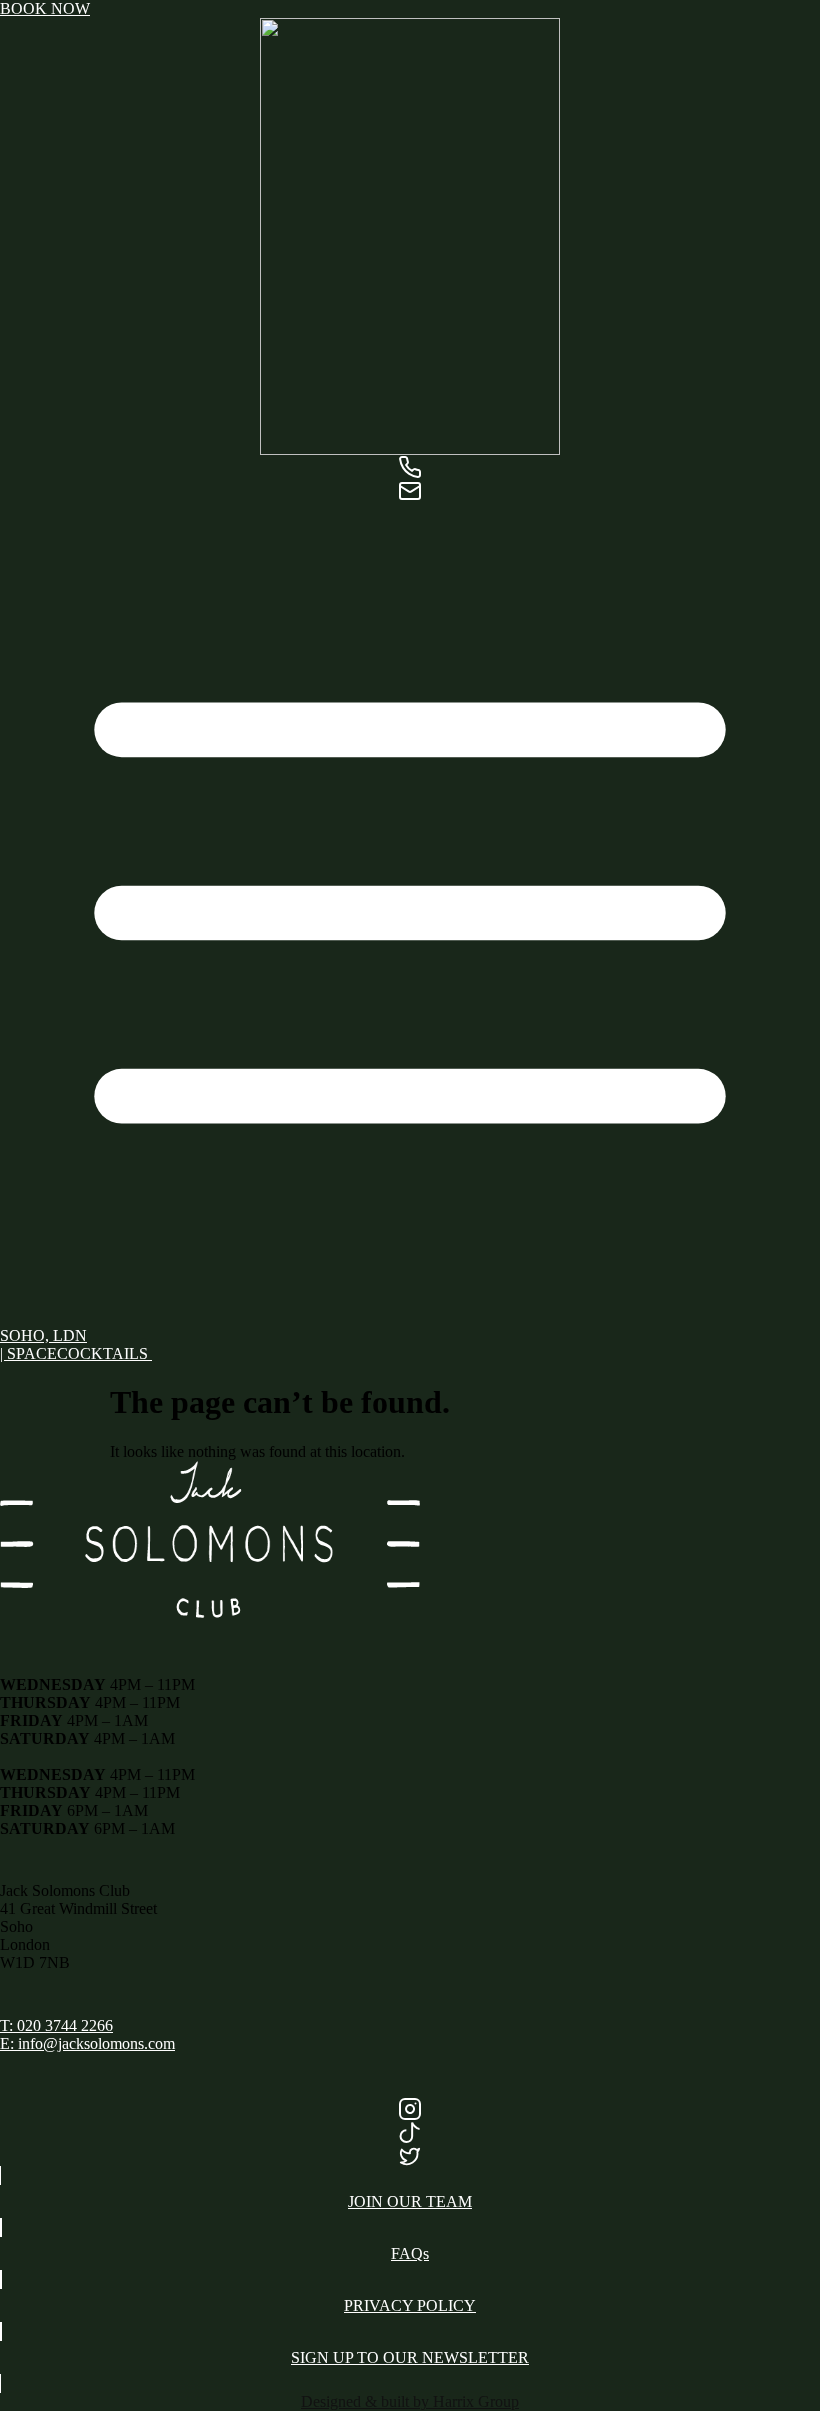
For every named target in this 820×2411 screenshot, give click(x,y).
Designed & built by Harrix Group (410, 2401)
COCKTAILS (104, 1353)
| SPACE (28, 1353)
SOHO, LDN (43, 1335)
